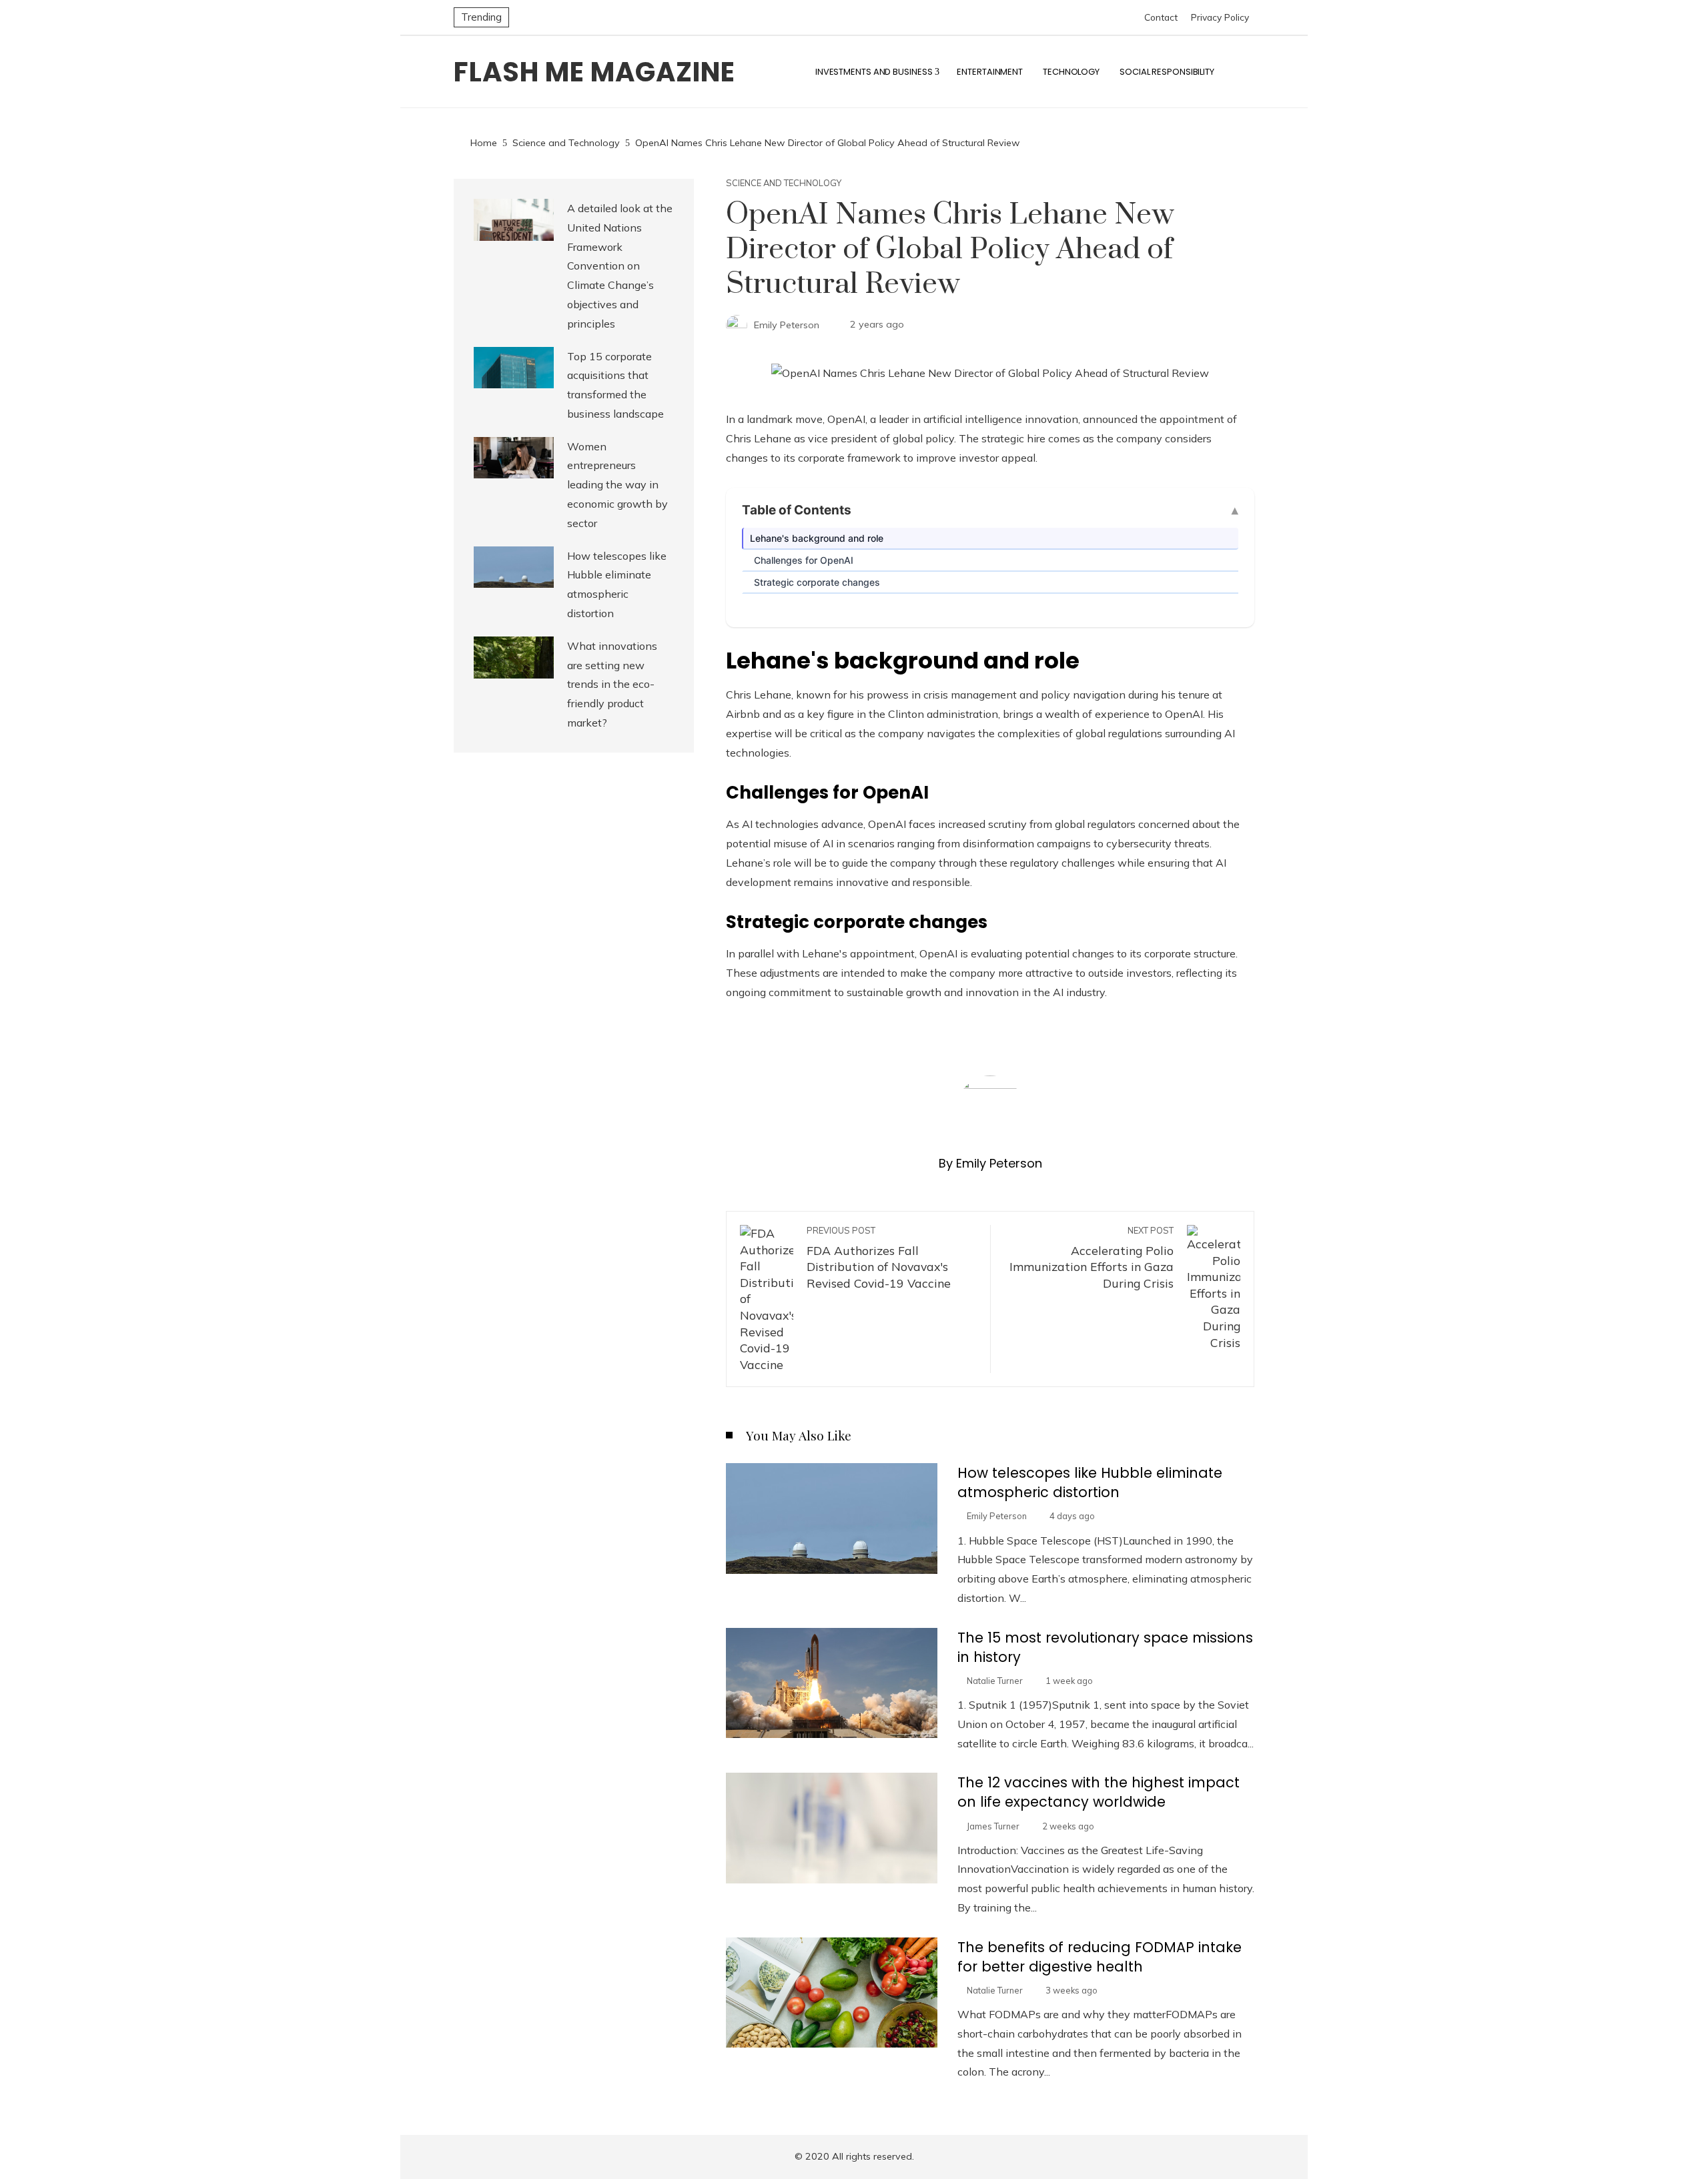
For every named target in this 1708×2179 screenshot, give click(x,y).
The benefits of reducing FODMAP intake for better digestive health (1100, 1957)
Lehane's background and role (817, 538)
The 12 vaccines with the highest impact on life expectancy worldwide (1099, 1792)
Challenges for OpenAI (804, 560)
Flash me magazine (594, 72)
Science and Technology (784, 183)
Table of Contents (797, 510)
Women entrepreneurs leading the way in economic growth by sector (617, 485)
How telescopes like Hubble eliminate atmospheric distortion (1090, 1482)
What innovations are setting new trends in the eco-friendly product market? (612, 684)
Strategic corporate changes (817, 582)
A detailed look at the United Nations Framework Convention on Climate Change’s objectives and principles (620, 266)
